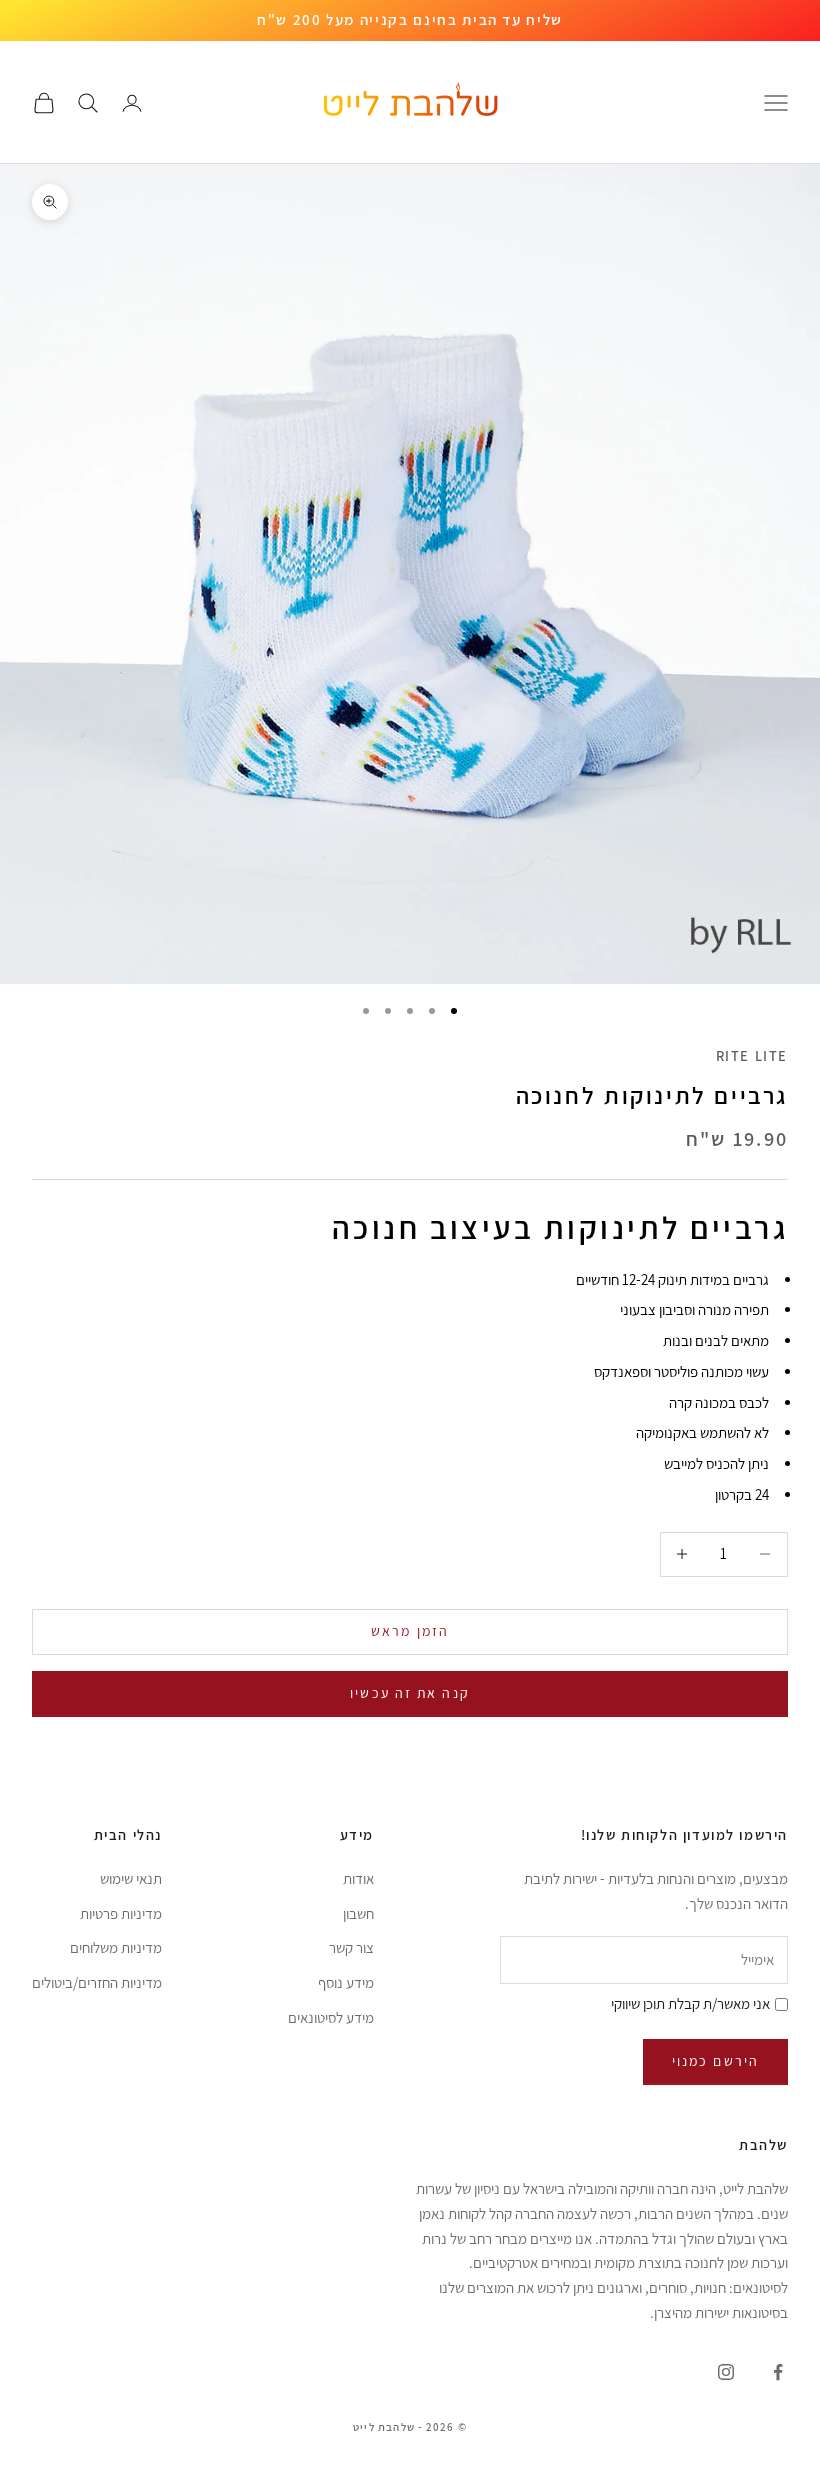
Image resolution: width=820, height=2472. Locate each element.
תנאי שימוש (131, 1878)
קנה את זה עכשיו (410, 1693)
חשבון (358, 1913)
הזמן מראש (410, 1631)
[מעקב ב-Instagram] (726, 2372)
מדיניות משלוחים (116, 1947)
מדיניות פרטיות (121, 1913)
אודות (358, 1878)
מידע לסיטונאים (331, 2017)
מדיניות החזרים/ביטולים (97, 1982)
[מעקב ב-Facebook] (778, 2372)
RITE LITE (752, 1055)
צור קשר (351, 1947)
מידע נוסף (346, 1982)
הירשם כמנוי (715, 2061)
